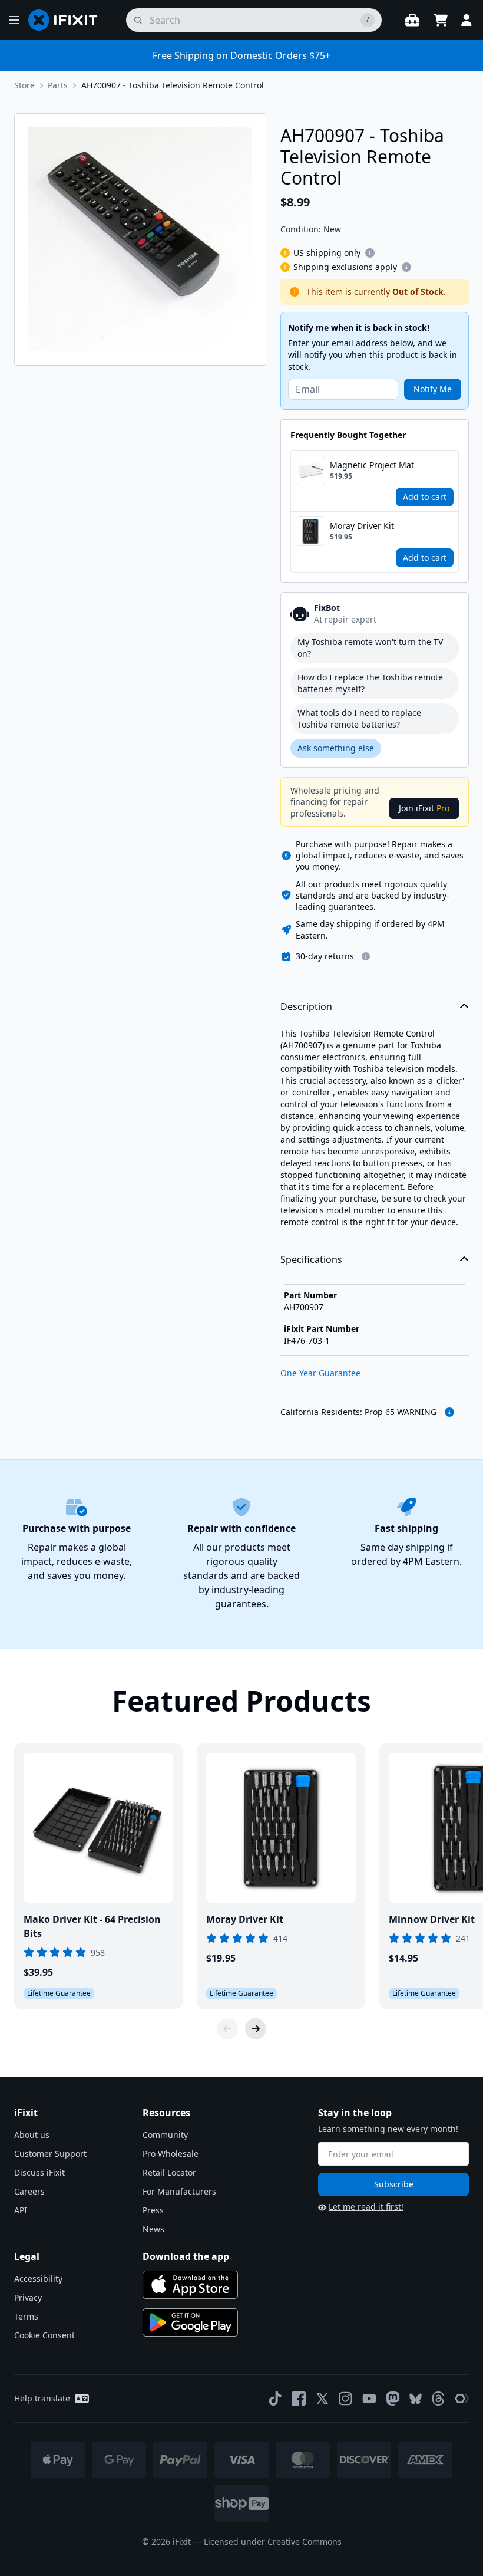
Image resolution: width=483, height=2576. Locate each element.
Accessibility (38, 2279)
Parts (58, 85)
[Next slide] (256, 2029)
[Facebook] (299, 2399)
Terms (26, 2316)
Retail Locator (169, 2172)
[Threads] (438, 2399)
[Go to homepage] (68, 20)
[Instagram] (346, 2399)
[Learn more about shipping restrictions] (370, 253)
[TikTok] (275, 2399)
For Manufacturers (179, 2191)
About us (32, 2135)
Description (306, 1006)
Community (165, 2135)
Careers (29, 2191)
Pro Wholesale (171, 2154)
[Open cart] (441, 20)
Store (24, 85)
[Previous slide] (227, 2029)
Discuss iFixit (39, 2172)
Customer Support (50, 2154)
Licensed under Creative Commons (273, 2542)
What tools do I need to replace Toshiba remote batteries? (359, 718)
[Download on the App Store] (190, 2285)
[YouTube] (369, 2399)
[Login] (467, 20)
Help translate (42, 2398)
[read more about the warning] (449, 1412)
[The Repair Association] (462, 2399)
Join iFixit (424, 808)
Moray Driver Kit (362, 526)
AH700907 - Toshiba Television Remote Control (173, 85)
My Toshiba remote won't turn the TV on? (370, 648)
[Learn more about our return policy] (366, 956)
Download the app (186, 2256)
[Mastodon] (393, 2399)
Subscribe (394, 2184)
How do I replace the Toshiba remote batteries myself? (370, 683)
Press (153, 2210)
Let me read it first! (366, 2207)
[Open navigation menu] (14, 20)
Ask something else (336, 748)
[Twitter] (322, 2399)
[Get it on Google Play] (190, 2322)
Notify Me (433, 389)
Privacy (28, 2297)
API (21, 2210)
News (153, 2229)
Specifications (311, 1259)
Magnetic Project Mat (372, 465)
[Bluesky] (416, 2399)
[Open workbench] (412, 20)
